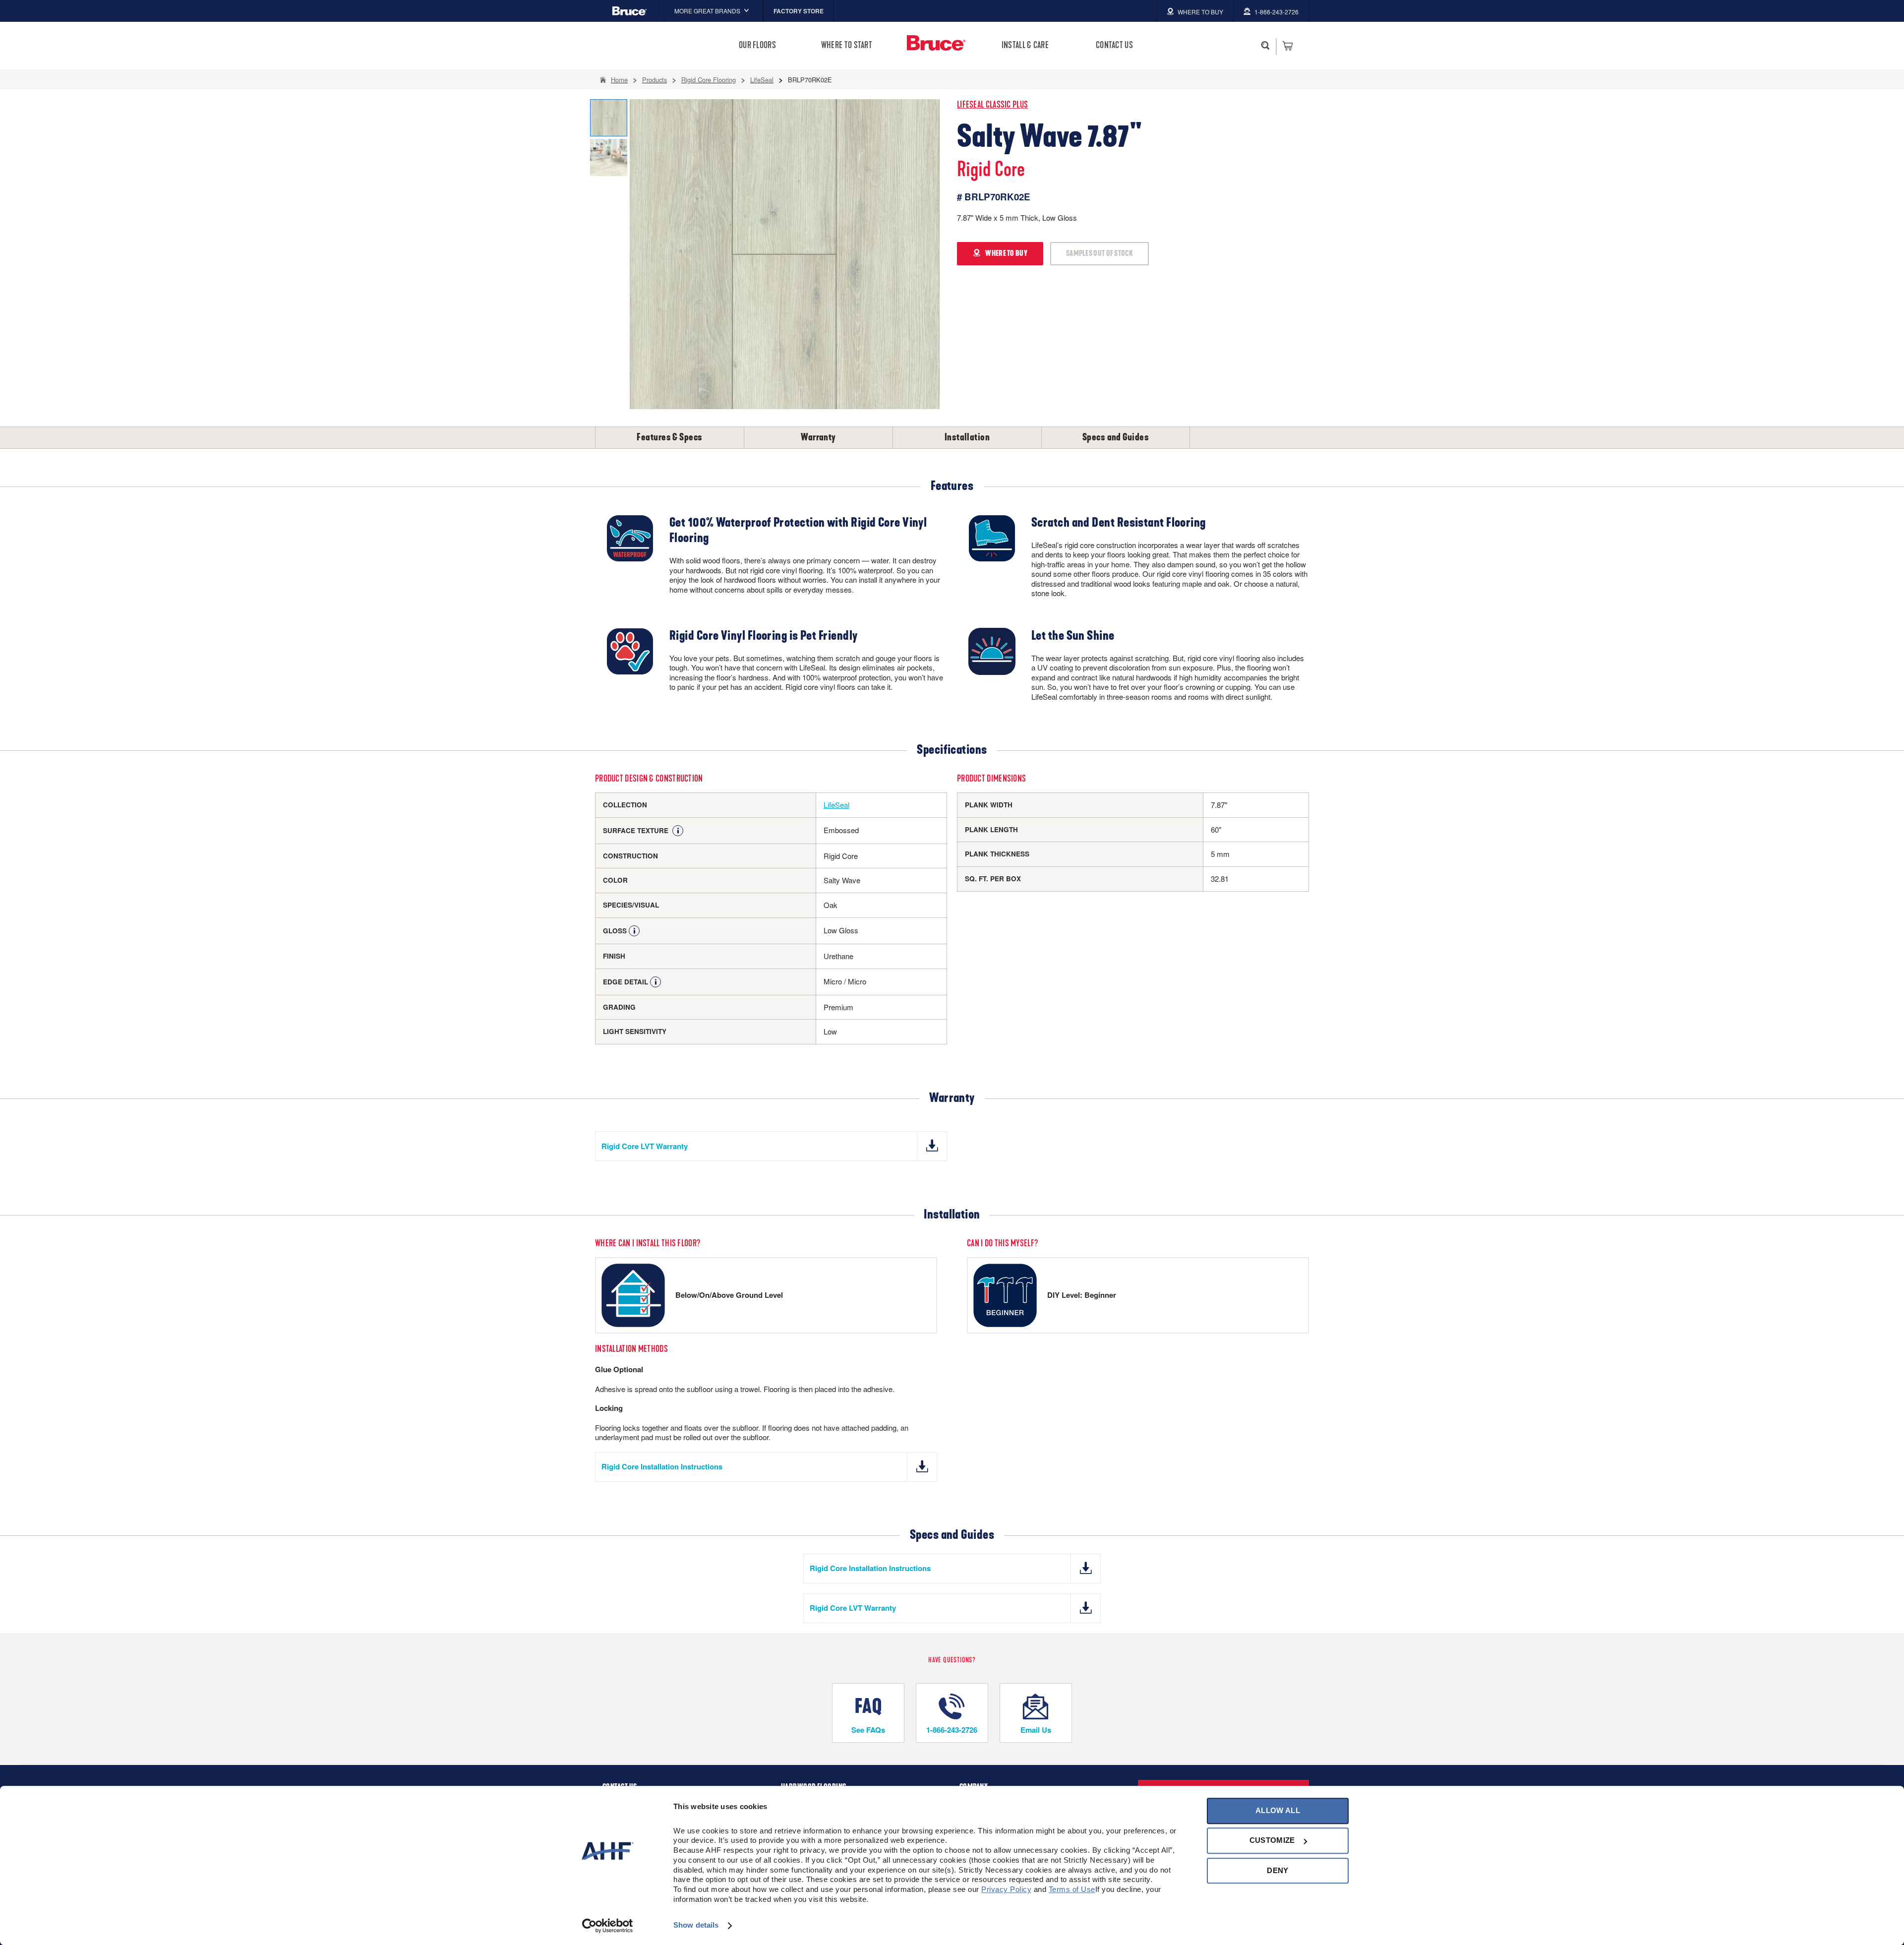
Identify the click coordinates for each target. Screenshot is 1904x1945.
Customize (1272, 1841)
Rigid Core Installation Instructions (662, 1466)
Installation (967, 437)
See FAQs (868, 1730)
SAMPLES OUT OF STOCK (1100, 253)
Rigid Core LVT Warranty (645, 1146)
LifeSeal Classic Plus (992, 105)
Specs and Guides (1116, 437)
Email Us (1036, 1730)
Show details (696, 1925)
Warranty (818, 437)
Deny (1278, 1870)
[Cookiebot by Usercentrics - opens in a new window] (608, 1926)
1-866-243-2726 (952, 1730)
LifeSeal (836, 805)
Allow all (1278, 1810)
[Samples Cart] (1287, 46)
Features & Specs (669, 437)
